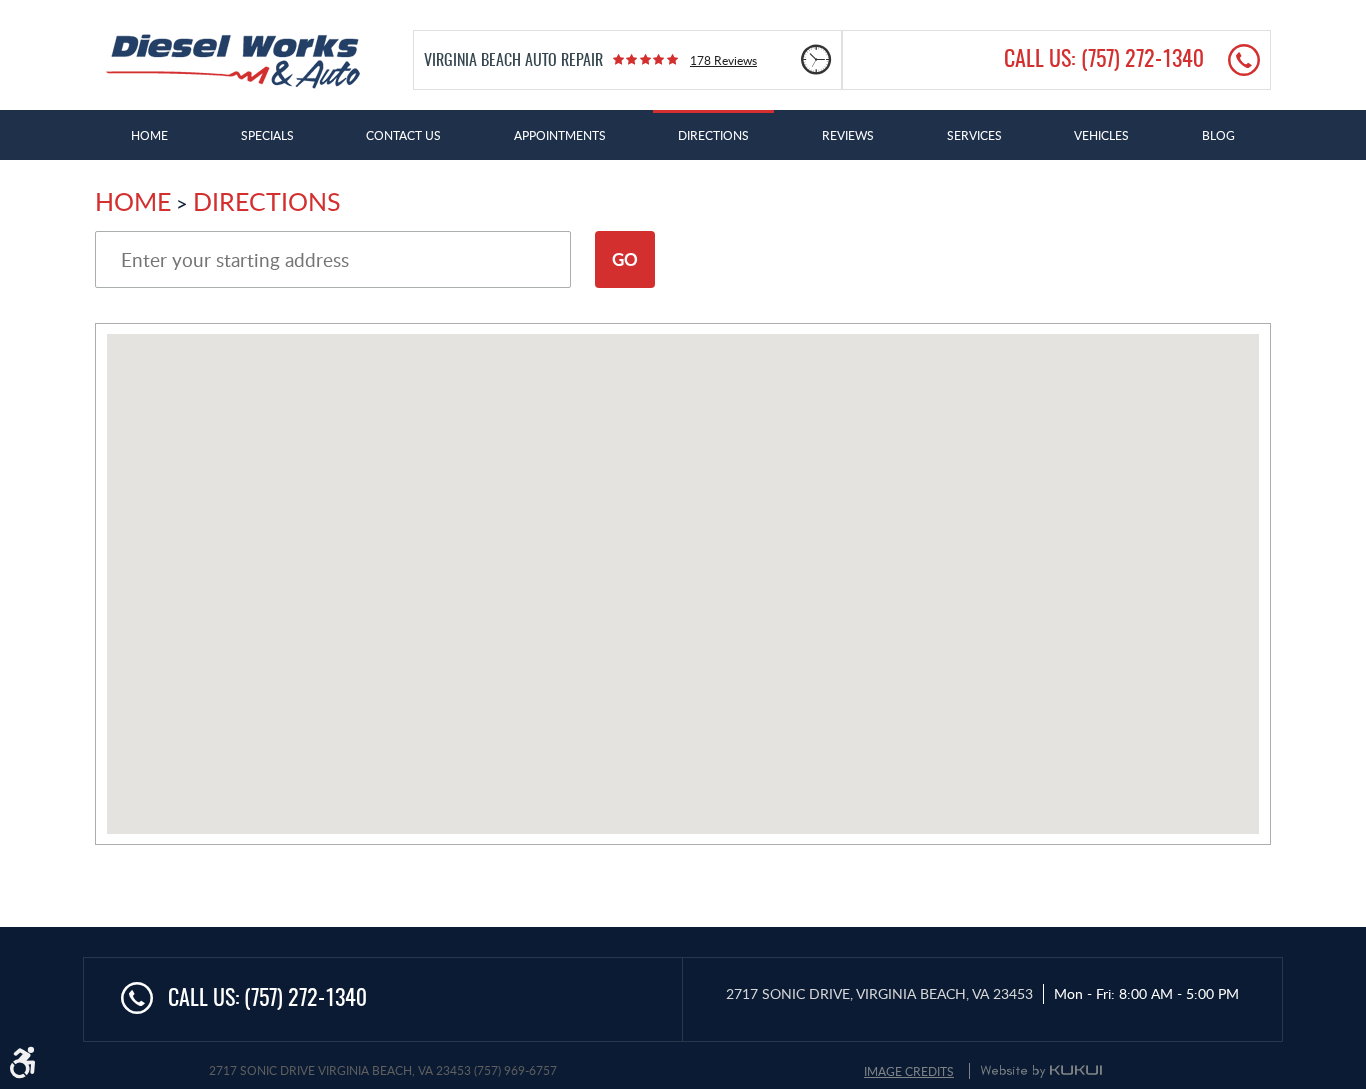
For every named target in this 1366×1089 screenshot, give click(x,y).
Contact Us (403, 135)
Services (974, 135)
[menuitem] (149, 135)
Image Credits (909, 1071)
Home (149, 135)
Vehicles (1101, 135)
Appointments (560, 135)
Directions (713, 135)
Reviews (848, 135)
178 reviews (723, 60)
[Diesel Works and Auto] (233, 61)
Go (625, 259)
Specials (267, 135)
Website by (1041, 1071)
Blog (1218, 135)
